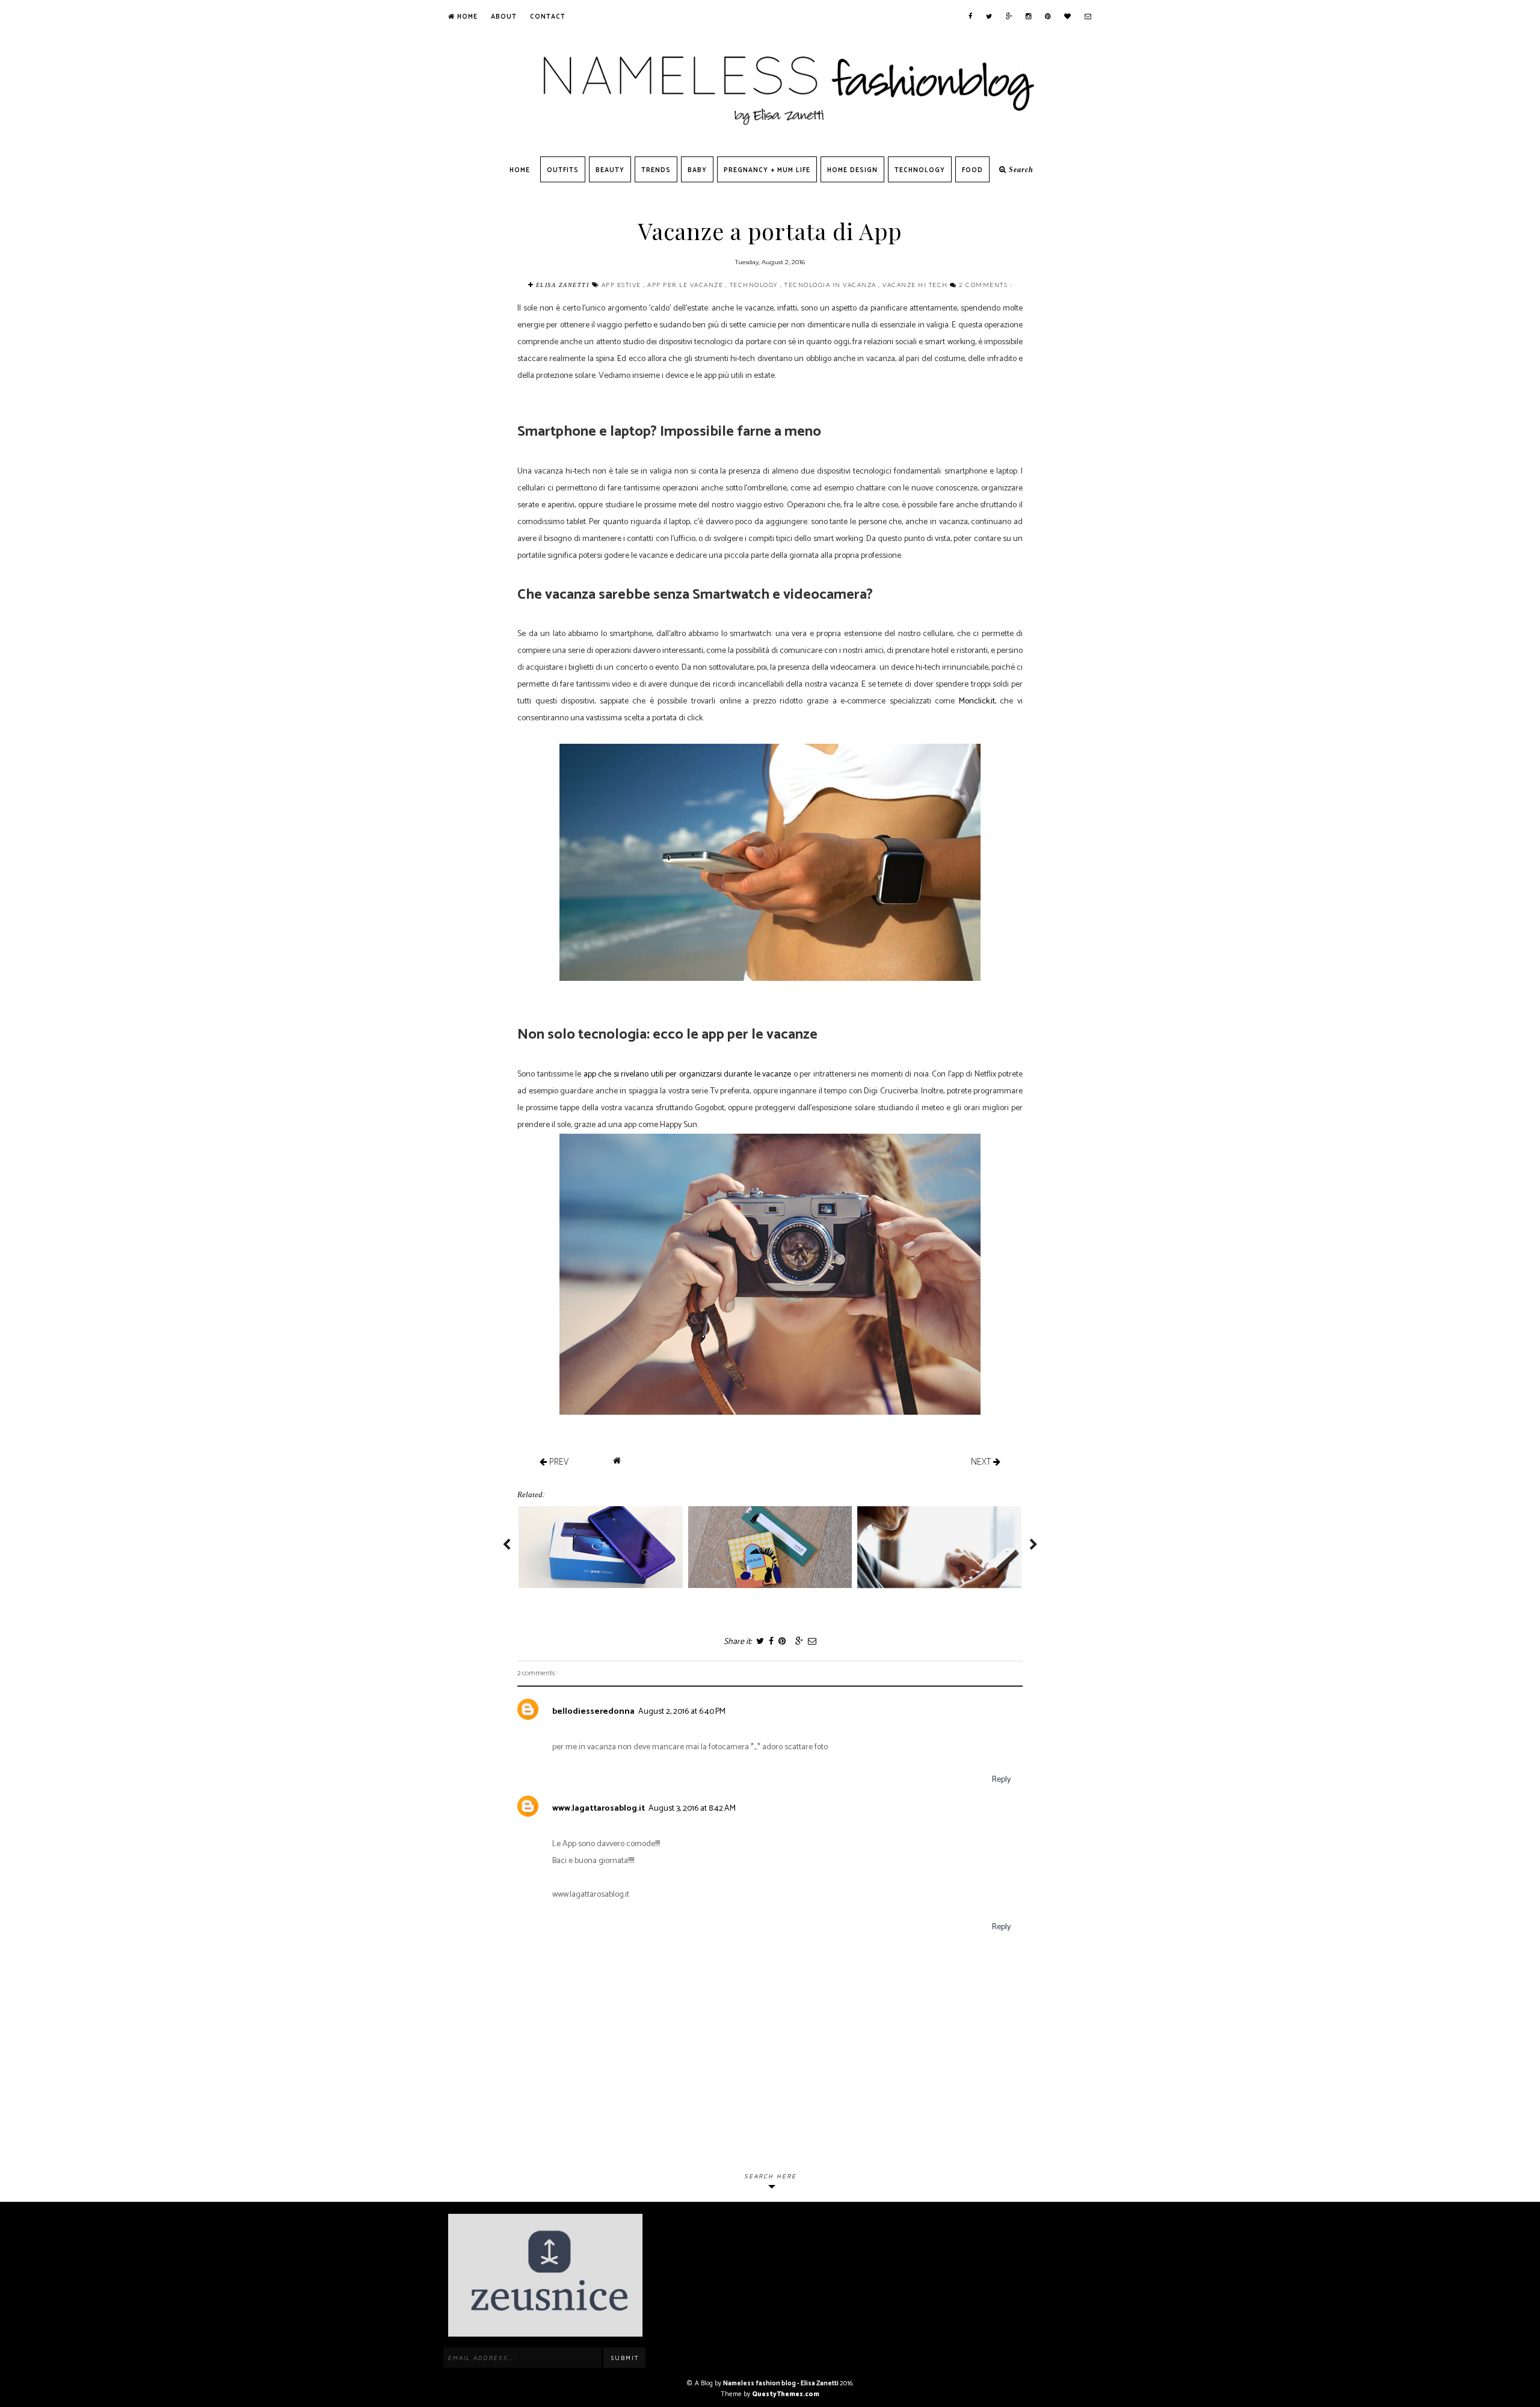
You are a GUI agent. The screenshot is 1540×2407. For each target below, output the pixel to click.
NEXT (982, 1461)
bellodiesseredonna (593, 1712)
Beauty (610, 170)
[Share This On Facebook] (771, 1642)
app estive (623, 285)
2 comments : (985, 285)
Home (466, 17)
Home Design (852, 170)
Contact (548, 17)
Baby (697, 170)
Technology (920, 170)
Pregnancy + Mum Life (767, 170)
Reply (1001, 1780)
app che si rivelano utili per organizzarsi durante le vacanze (688, 1074)
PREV (558, 1461)
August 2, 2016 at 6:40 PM (682, 1712)
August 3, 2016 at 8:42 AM (692, 1809)
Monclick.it (977, 701)
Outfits (563, 170)
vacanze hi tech (916, 285)
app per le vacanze (686, 285)
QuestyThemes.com (786, 2394)
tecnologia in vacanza (831, 285)
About (504, 17)
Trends (656, 170)
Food (972, 170)
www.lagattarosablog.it (599, 1809)
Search (1020, 170)
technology (755, 285)
